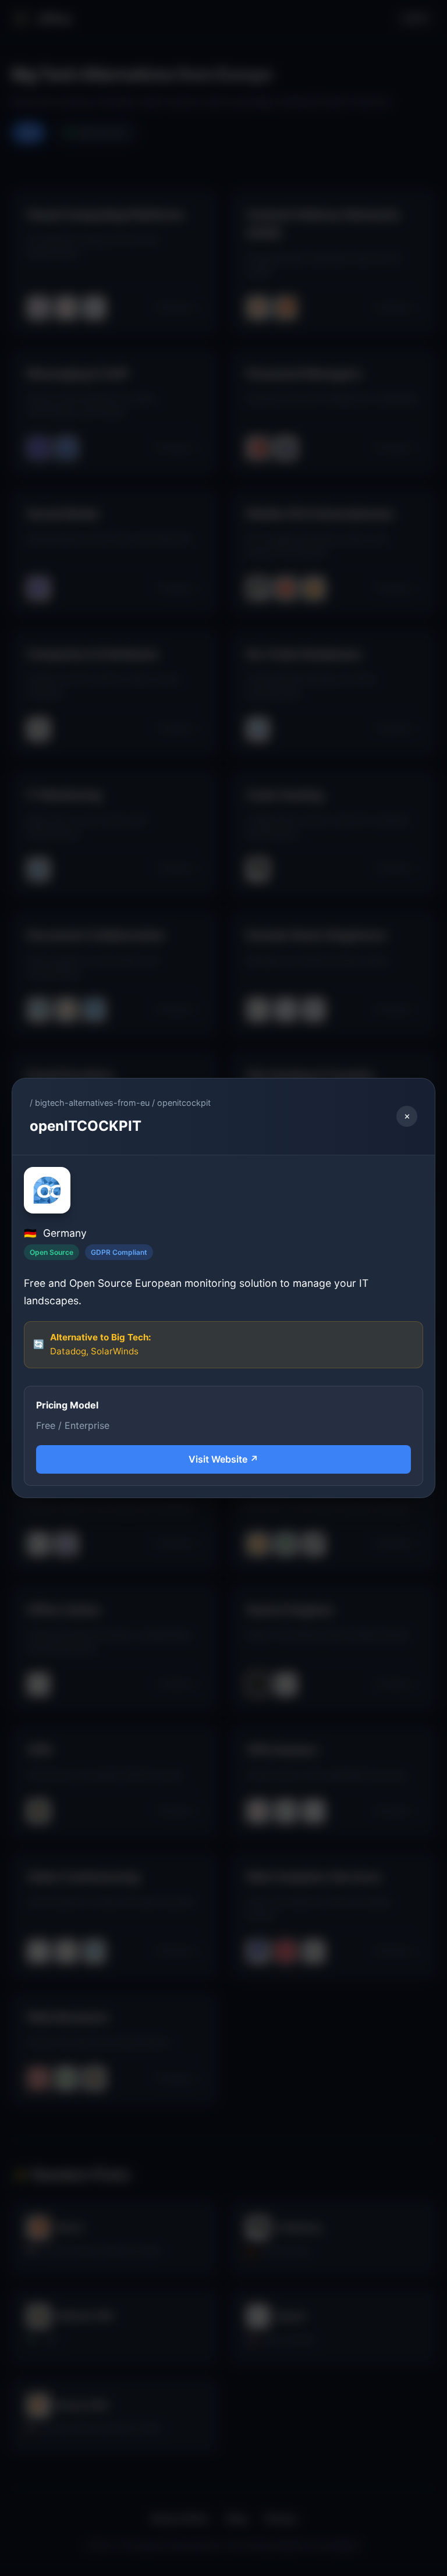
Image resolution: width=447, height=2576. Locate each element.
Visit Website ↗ (223, 1459)
